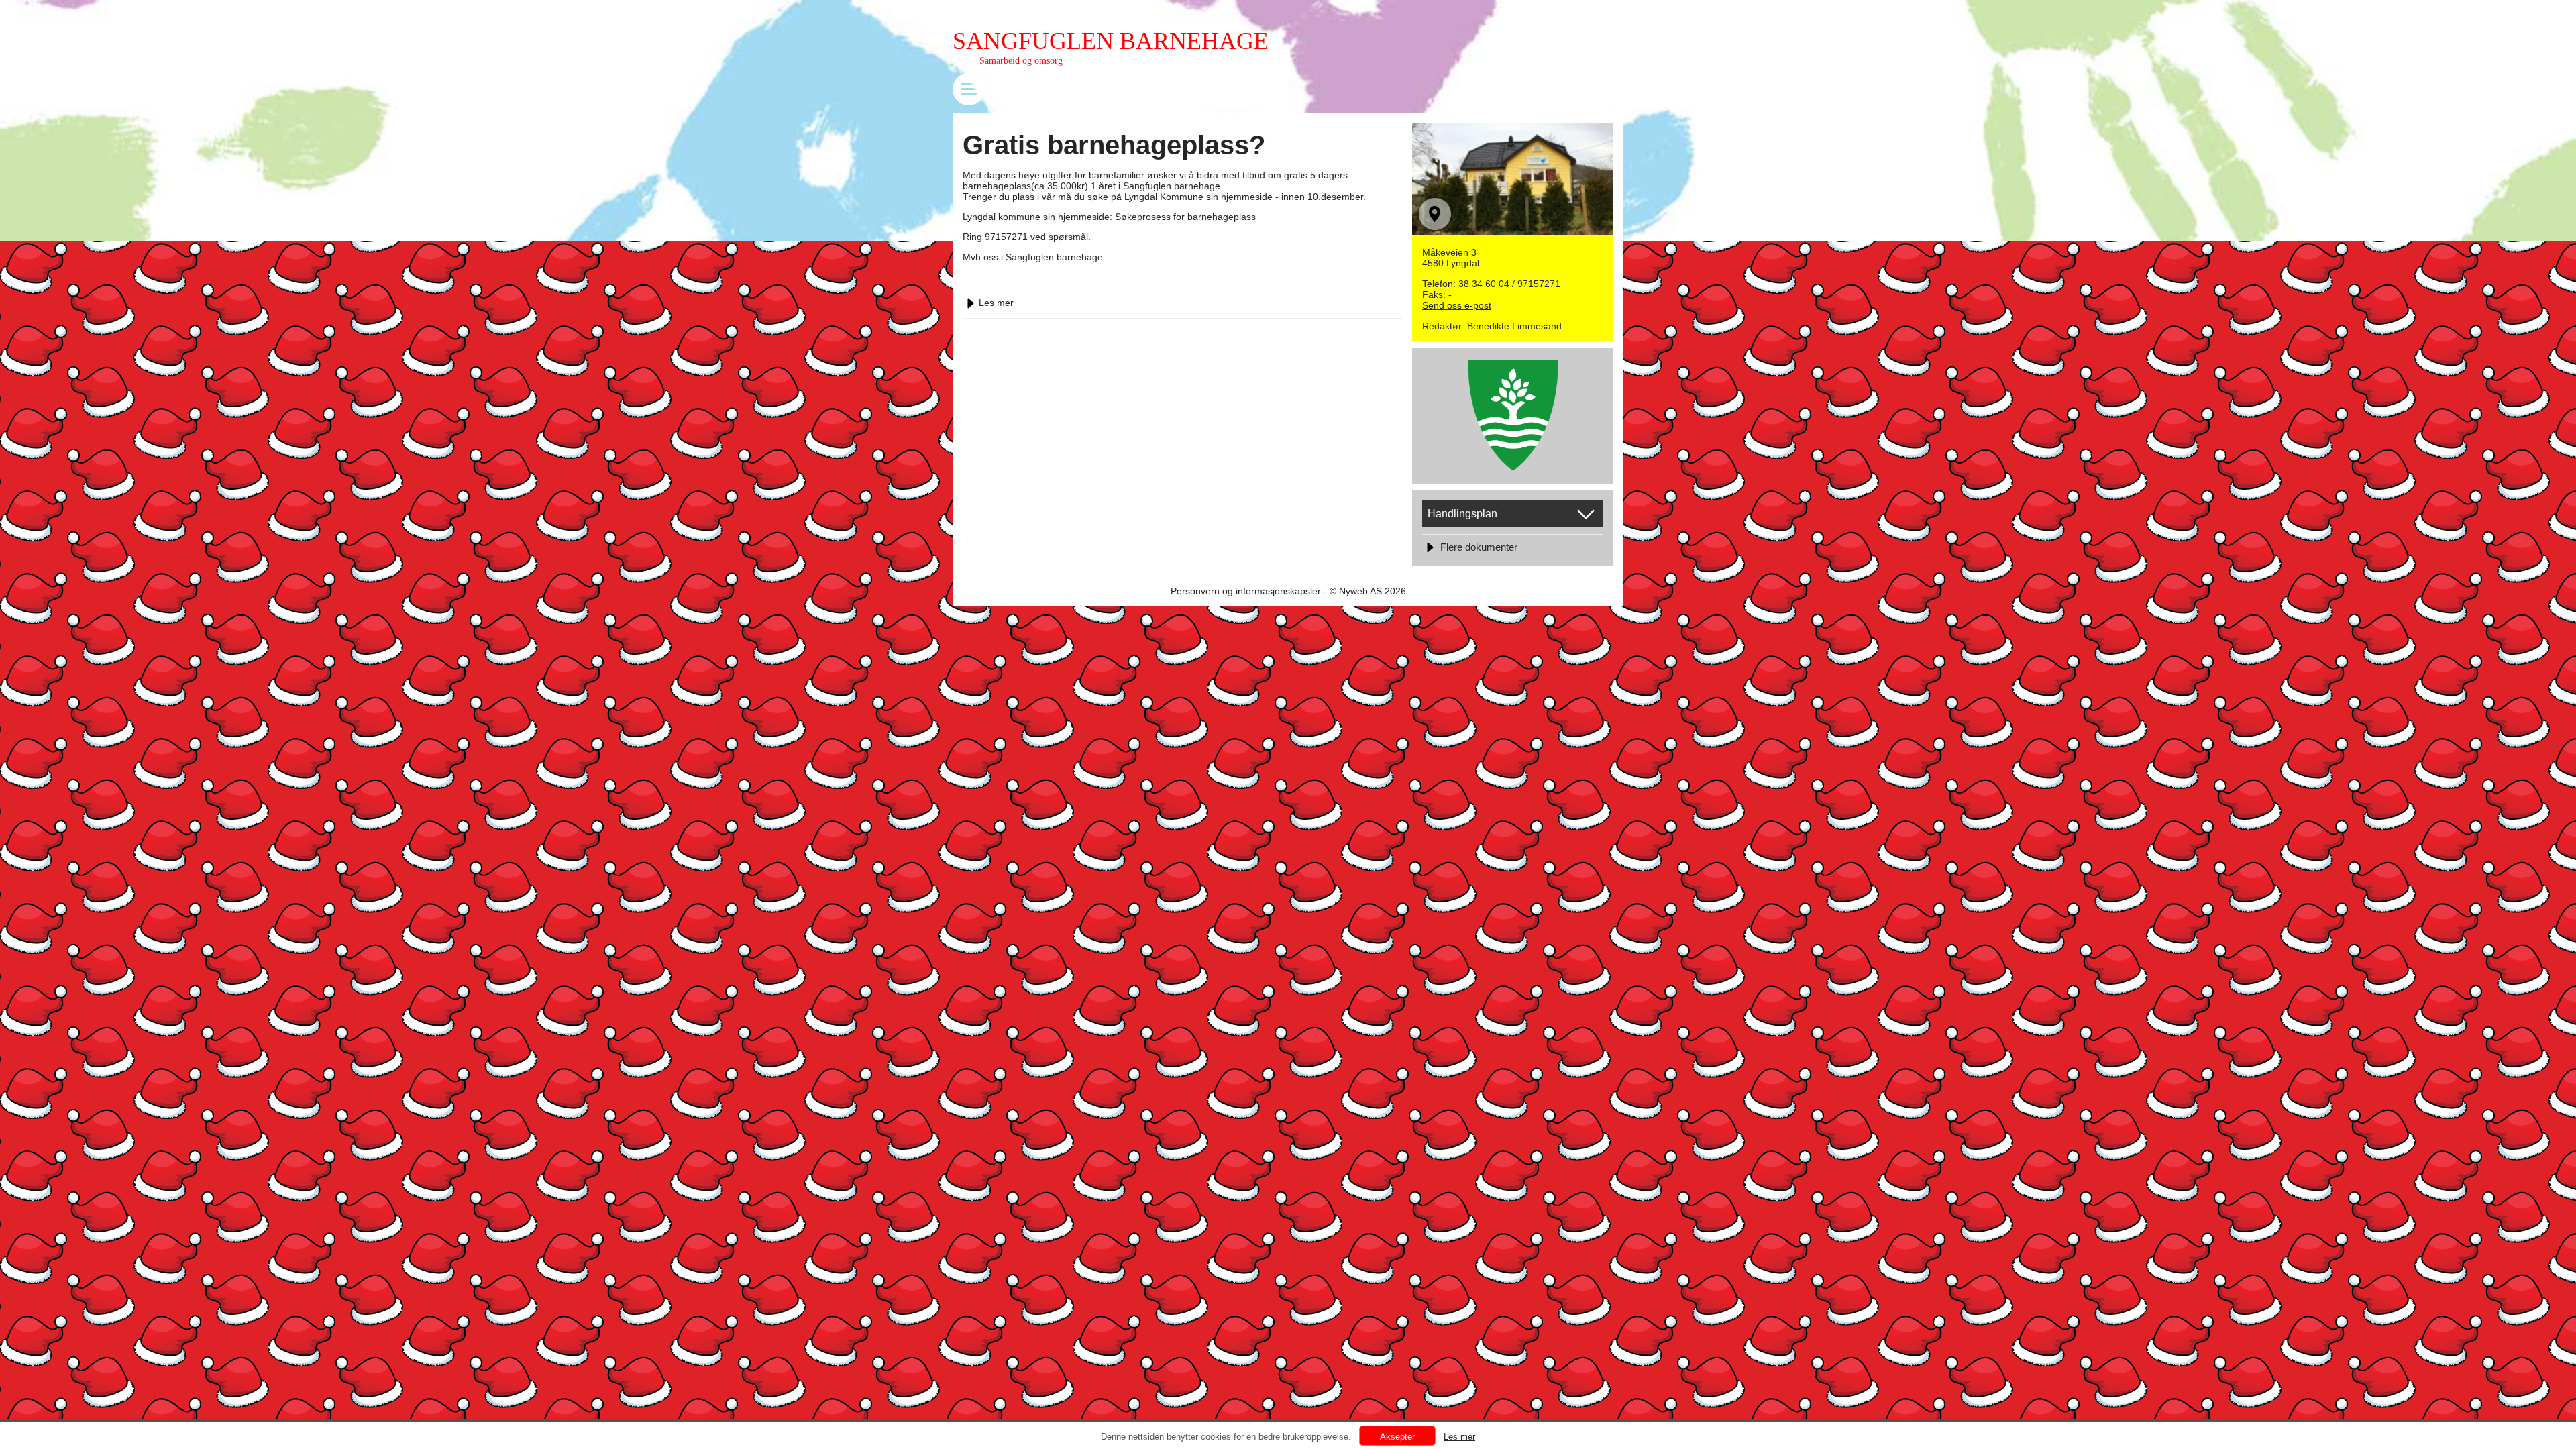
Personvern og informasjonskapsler (1246, 591)
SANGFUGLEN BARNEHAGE (1111, 41)
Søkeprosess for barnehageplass (1185, 217)
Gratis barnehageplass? (1114, 145)
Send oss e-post (1457, 305)
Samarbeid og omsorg (1021, 61)
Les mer (996, 303)
